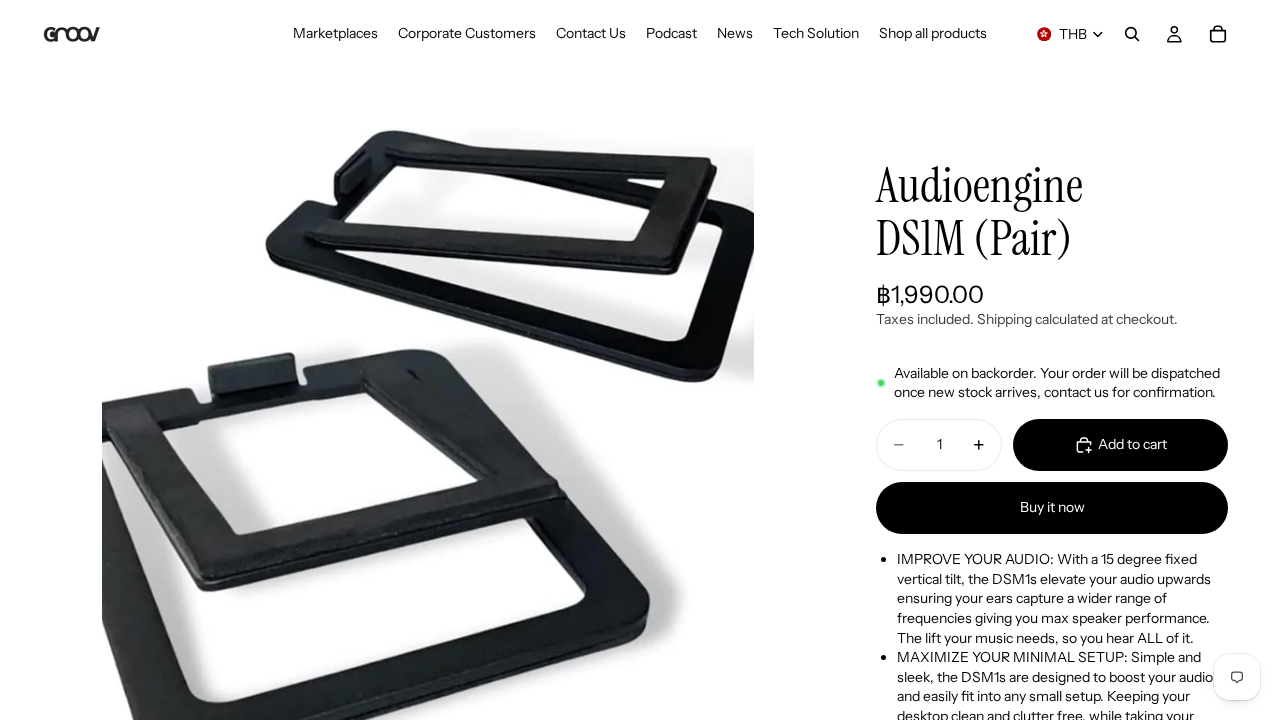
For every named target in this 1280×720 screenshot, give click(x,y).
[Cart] (1218, 34)
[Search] (1132, 34)
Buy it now (1052, 507)
